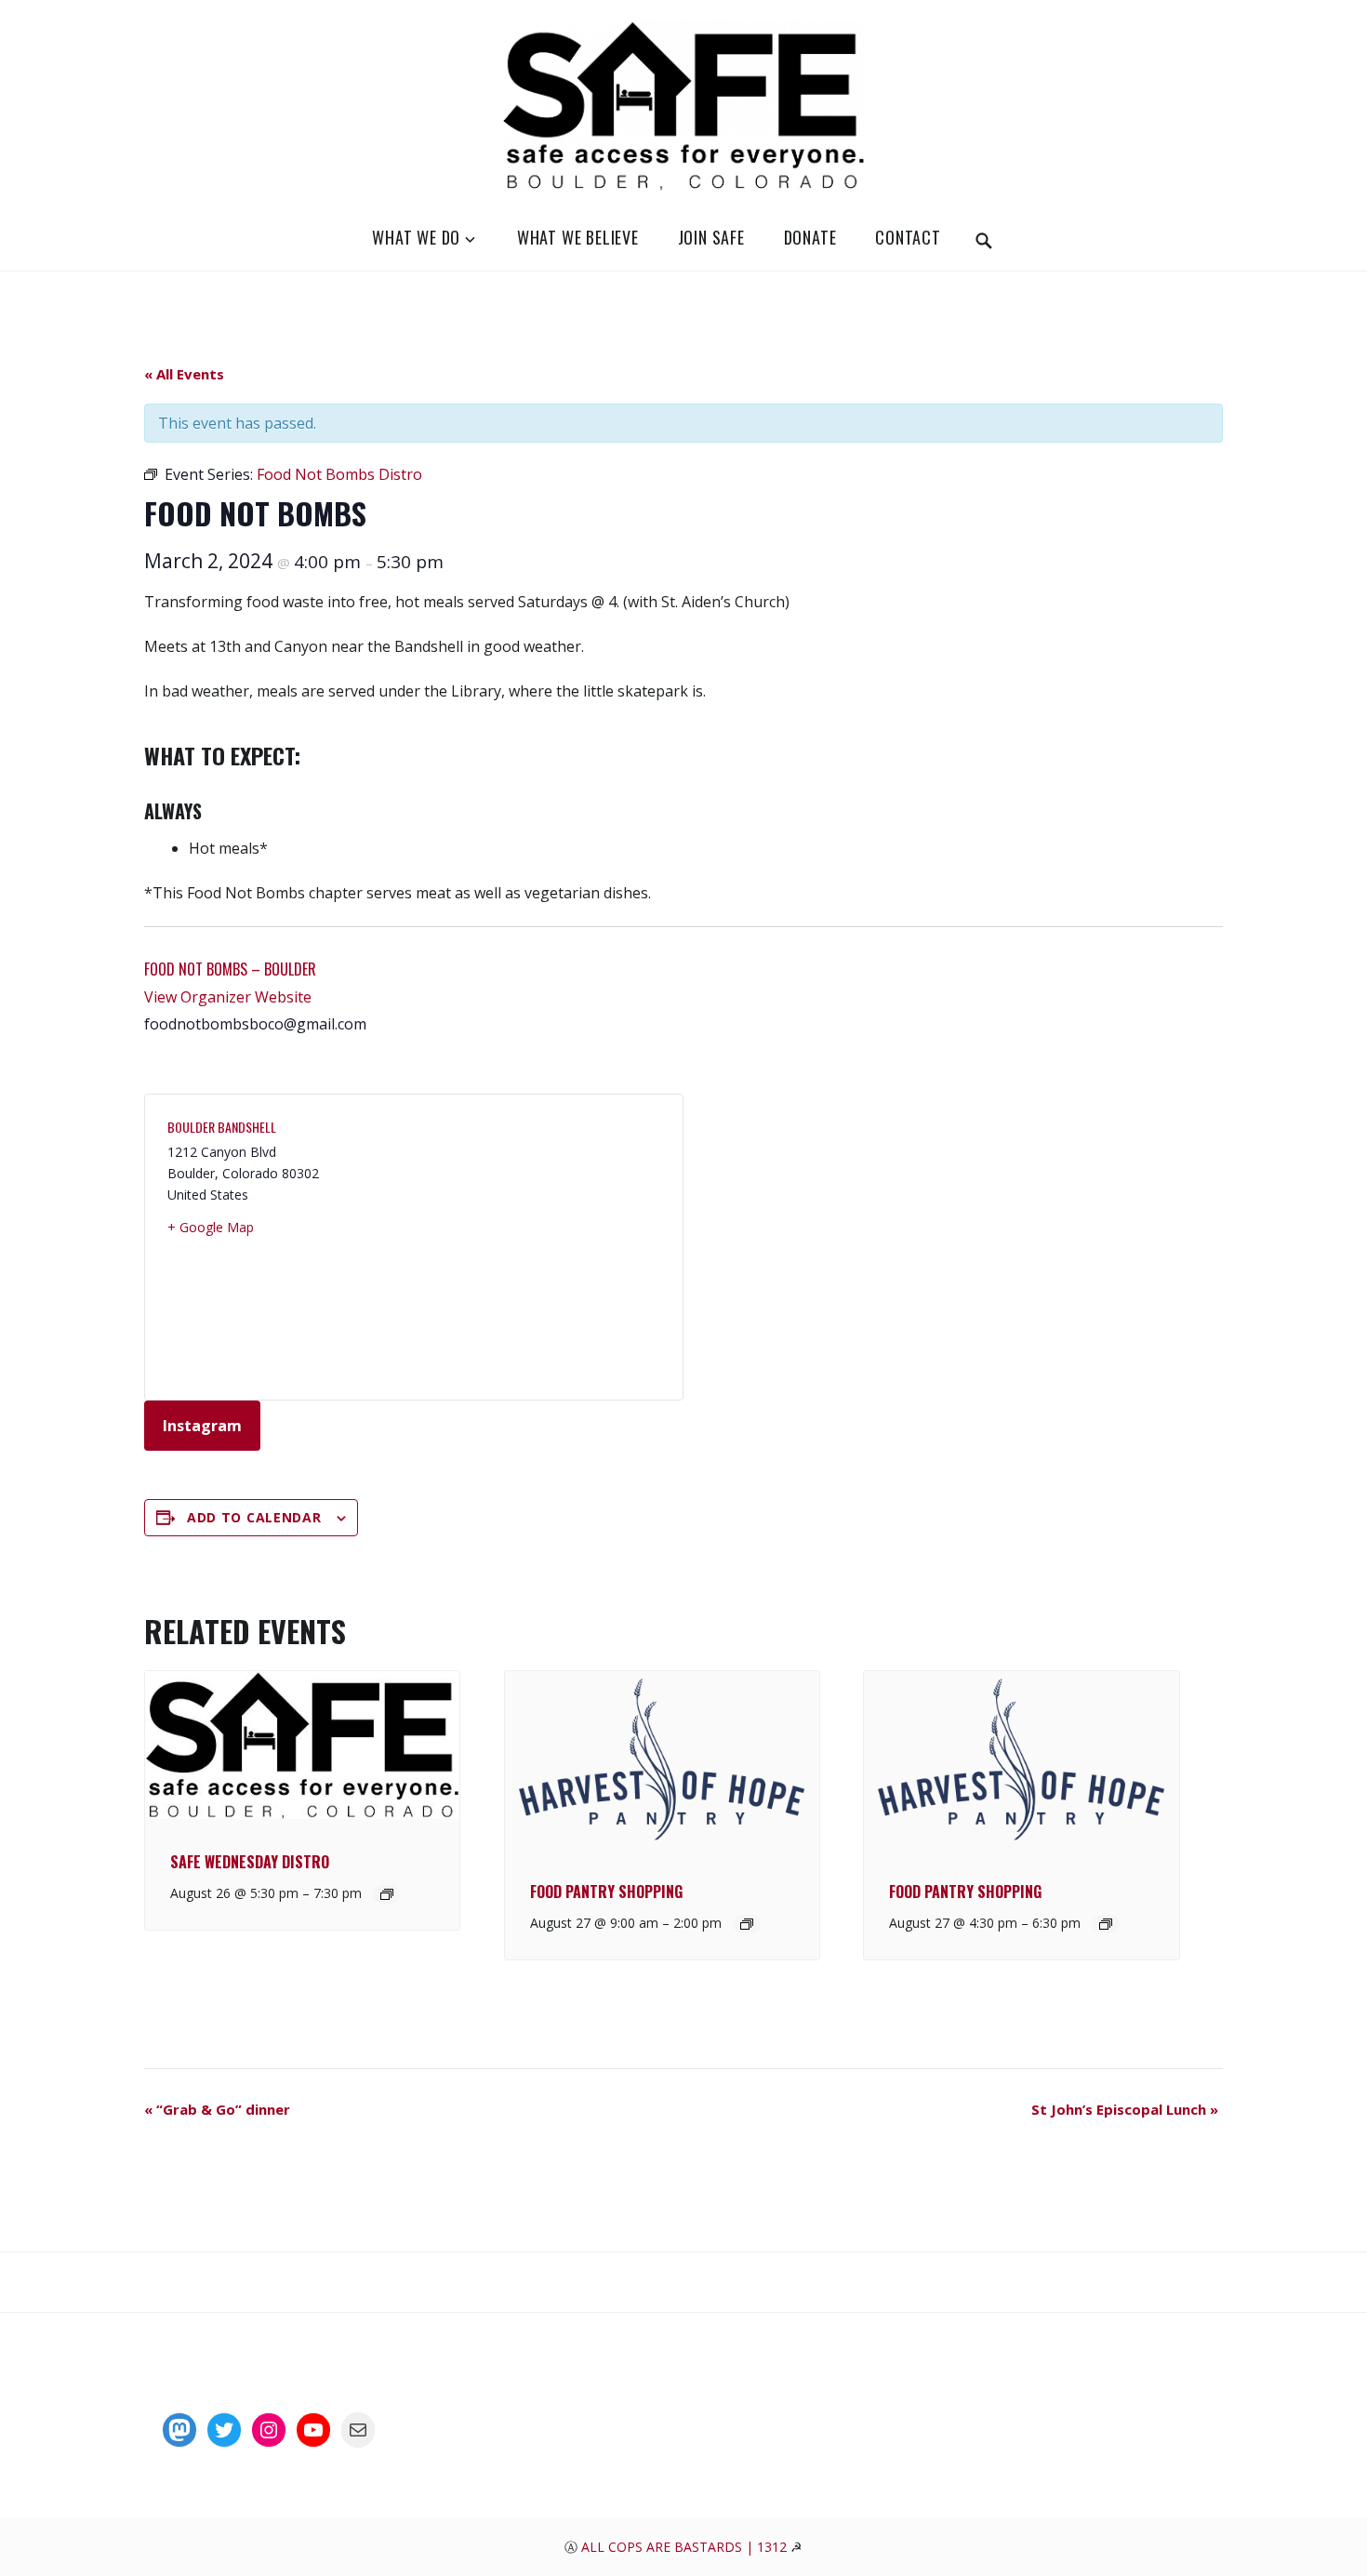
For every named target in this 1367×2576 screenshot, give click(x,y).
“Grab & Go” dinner (217, 2109)
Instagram (202, 1426)
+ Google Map (211, 1227)
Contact (908, 237)
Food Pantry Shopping (606, 1892)
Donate (810, 237)
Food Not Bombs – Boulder (230, 969)
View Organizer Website (228, 997)
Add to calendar (254, 1517)
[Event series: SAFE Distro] (387, 1894)
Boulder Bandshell (222, 1127)
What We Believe (578, 237)
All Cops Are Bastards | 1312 (686, 2547)
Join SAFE (711, 237)
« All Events (184, 374)
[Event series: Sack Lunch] (747, 1924)
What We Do (416, 237)
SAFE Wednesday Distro (250, 1862)
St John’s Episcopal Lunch (1125, 2109)
